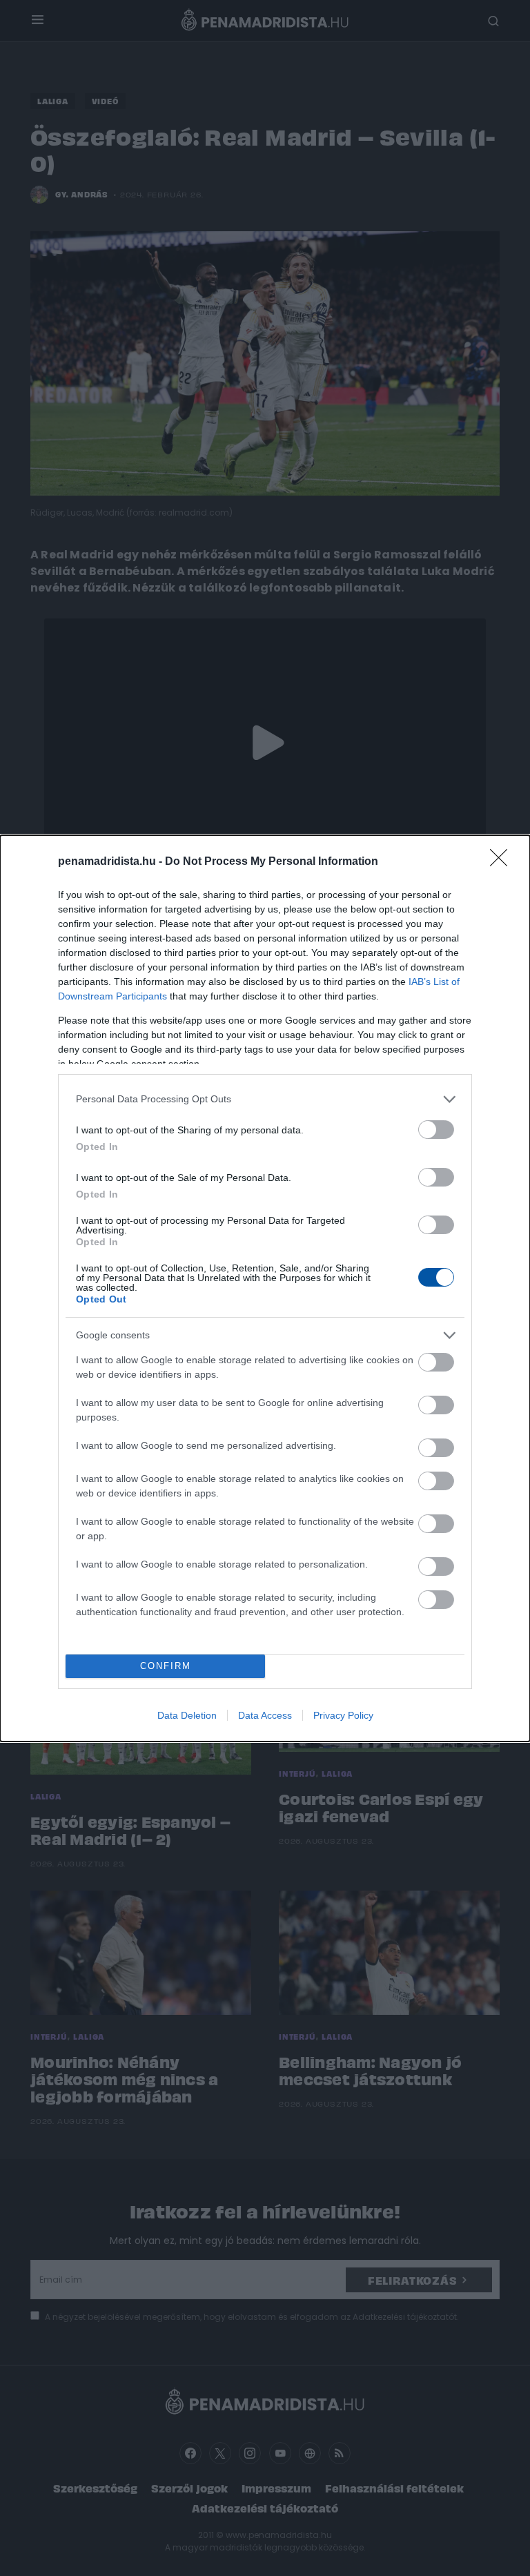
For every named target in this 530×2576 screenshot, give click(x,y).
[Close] (503, 862)
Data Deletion (187, 1715)
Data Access (265, 1715)
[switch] (436, 1130)
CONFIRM (166, 1666)
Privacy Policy (343, 1715)
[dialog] (265, 1288)
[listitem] (265, 1099)
